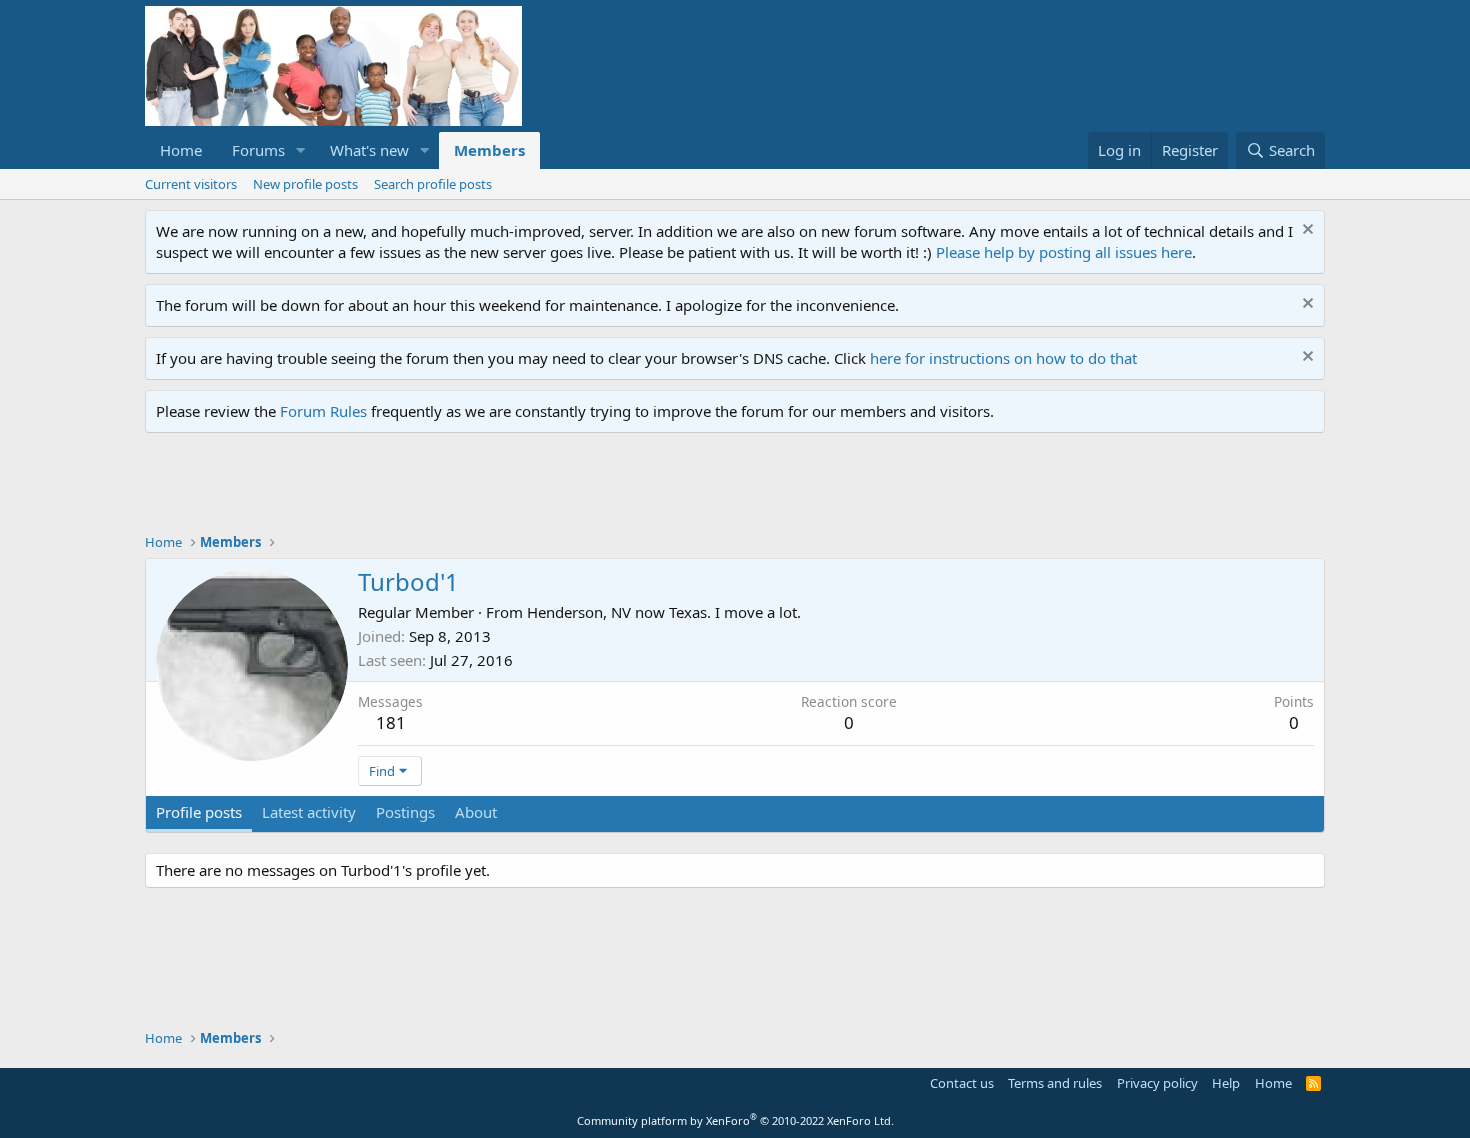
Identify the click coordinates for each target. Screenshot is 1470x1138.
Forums (258, 150)
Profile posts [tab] (199, 812)
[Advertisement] (509, 488)
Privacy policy (1157, 1083)
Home (181, 150)
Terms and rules (1055, 1083)
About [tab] (476, 812)
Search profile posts (433, 184)
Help (1226, 1083)
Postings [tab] (405, 812)
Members (489, 150)
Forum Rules (323, 411)
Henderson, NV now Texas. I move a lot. (664, 612)
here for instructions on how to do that (1003, 358)
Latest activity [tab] (309, 812)
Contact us (962, 1083)
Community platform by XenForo (735, 1120)
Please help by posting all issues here (1064, 252)
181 (391, 722)
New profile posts (305, 184)
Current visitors (191, 184)
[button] (301, 150)
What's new (369, 150)
